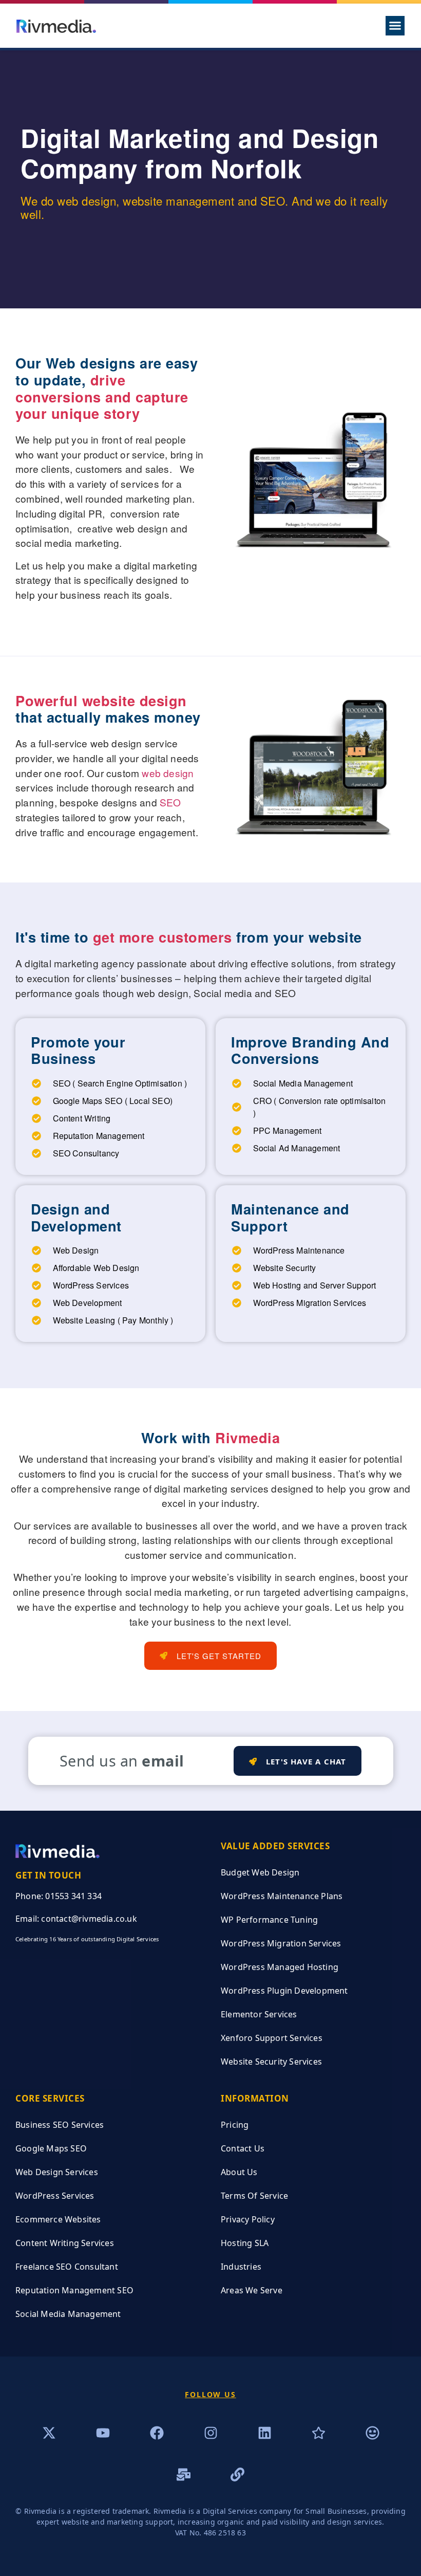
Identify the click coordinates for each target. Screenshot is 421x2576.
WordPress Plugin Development (284, 1991)
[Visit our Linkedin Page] (265, 2433)
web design (168, 773)
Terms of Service (254, 2196)
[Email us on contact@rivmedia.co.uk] (184, 2474)
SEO (170, 802)
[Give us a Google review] (372, 2433)
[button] (395, 26)
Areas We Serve (252, 2290)
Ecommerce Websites (58, 2219)
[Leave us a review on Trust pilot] (319, 2433)
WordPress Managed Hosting (280, 1967)
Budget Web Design (260, 1872)
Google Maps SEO (51, 2148)
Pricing (235, 2125)
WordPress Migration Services (281, 1943)
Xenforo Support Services (272, 2038)
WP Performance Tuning (269, 1920)
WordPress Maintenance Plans (282, 1896)
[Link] (237, 2474)
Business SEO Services (60, 2125)
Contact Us (243, 2148)
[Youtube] (103, 2433)
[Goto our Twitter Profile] (49, 2433)
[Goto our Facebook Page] (157, 2433)
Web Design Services (57, 2172)
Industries (241, 2267)
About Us (239, 2172)
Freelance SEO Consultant (67, 2267)
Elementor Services (259, 2014)
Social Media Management (68, 2314)
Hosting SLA (245, 2243)
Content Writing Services (65, 2243)
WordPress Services (55, 2196)
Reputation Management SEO (74, 2290)
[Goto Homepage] (56, 25)
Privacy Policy (248, 2219)
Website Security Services (271, 2062)
